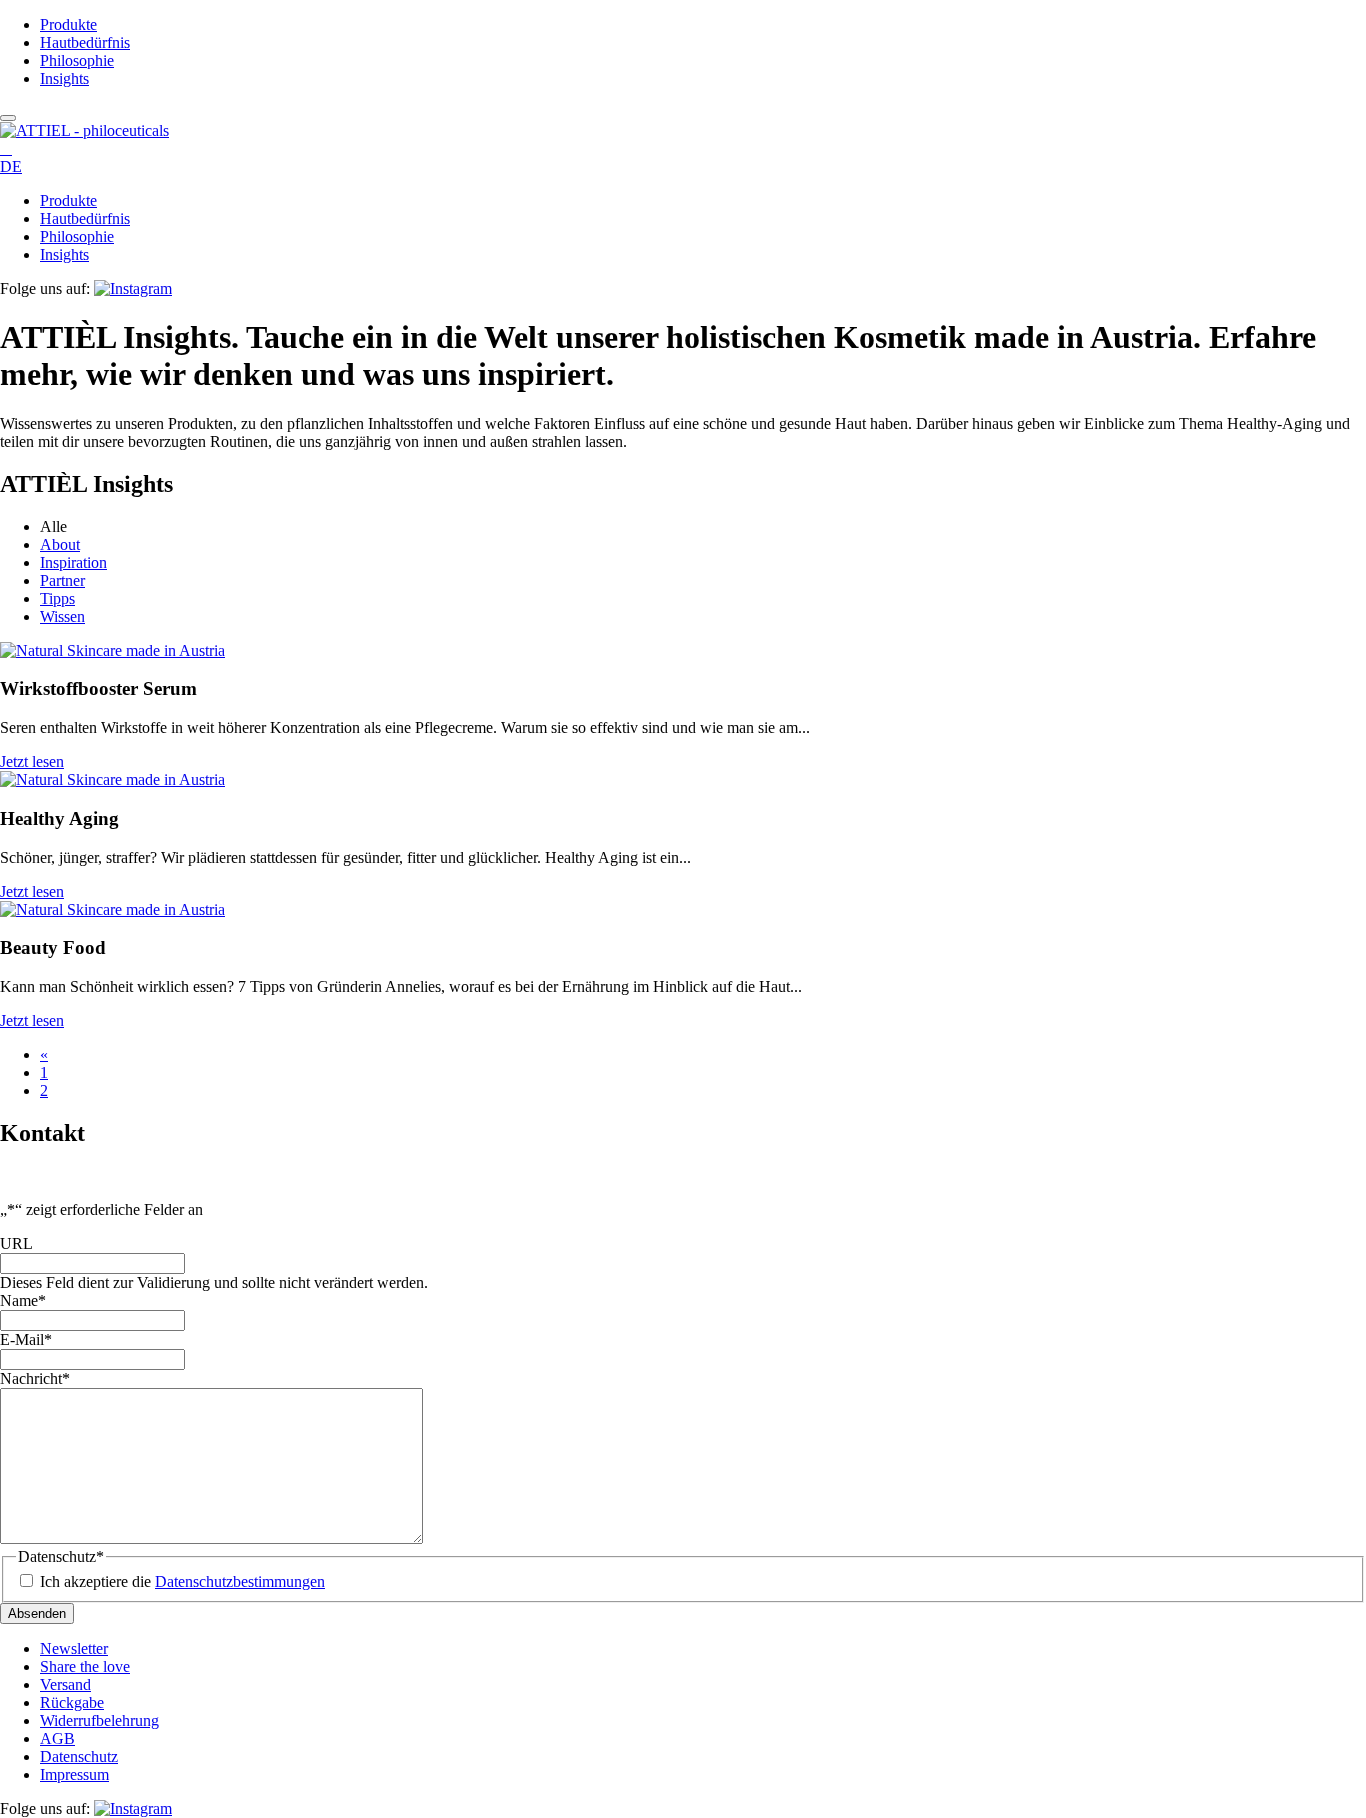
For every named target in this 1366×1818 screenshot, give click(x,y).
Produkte (68, 24)
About (60, 544)
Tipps (57, 598)
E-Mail (26, 1339)
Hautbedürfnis (85, 42)
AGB (57, 1738)
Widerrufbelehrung (99, 1720)
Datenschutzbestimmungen (240, 1581)
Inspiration (73, 562)
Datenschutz (79, 1756)
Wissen (62, 616)
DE (11, 166)
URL (16, 1243)
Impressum (74, 1774)
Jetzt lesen (32, 761)
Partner (62, 580)
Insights (64, 78)
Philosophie (77, 60)
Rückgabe (72, 1702)
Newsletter (74, 1648)
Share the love (85, 1666)
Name (23, 1300)
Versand (65, 1684)
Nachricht (35, 1378)
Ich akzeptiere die (182, 1581)
